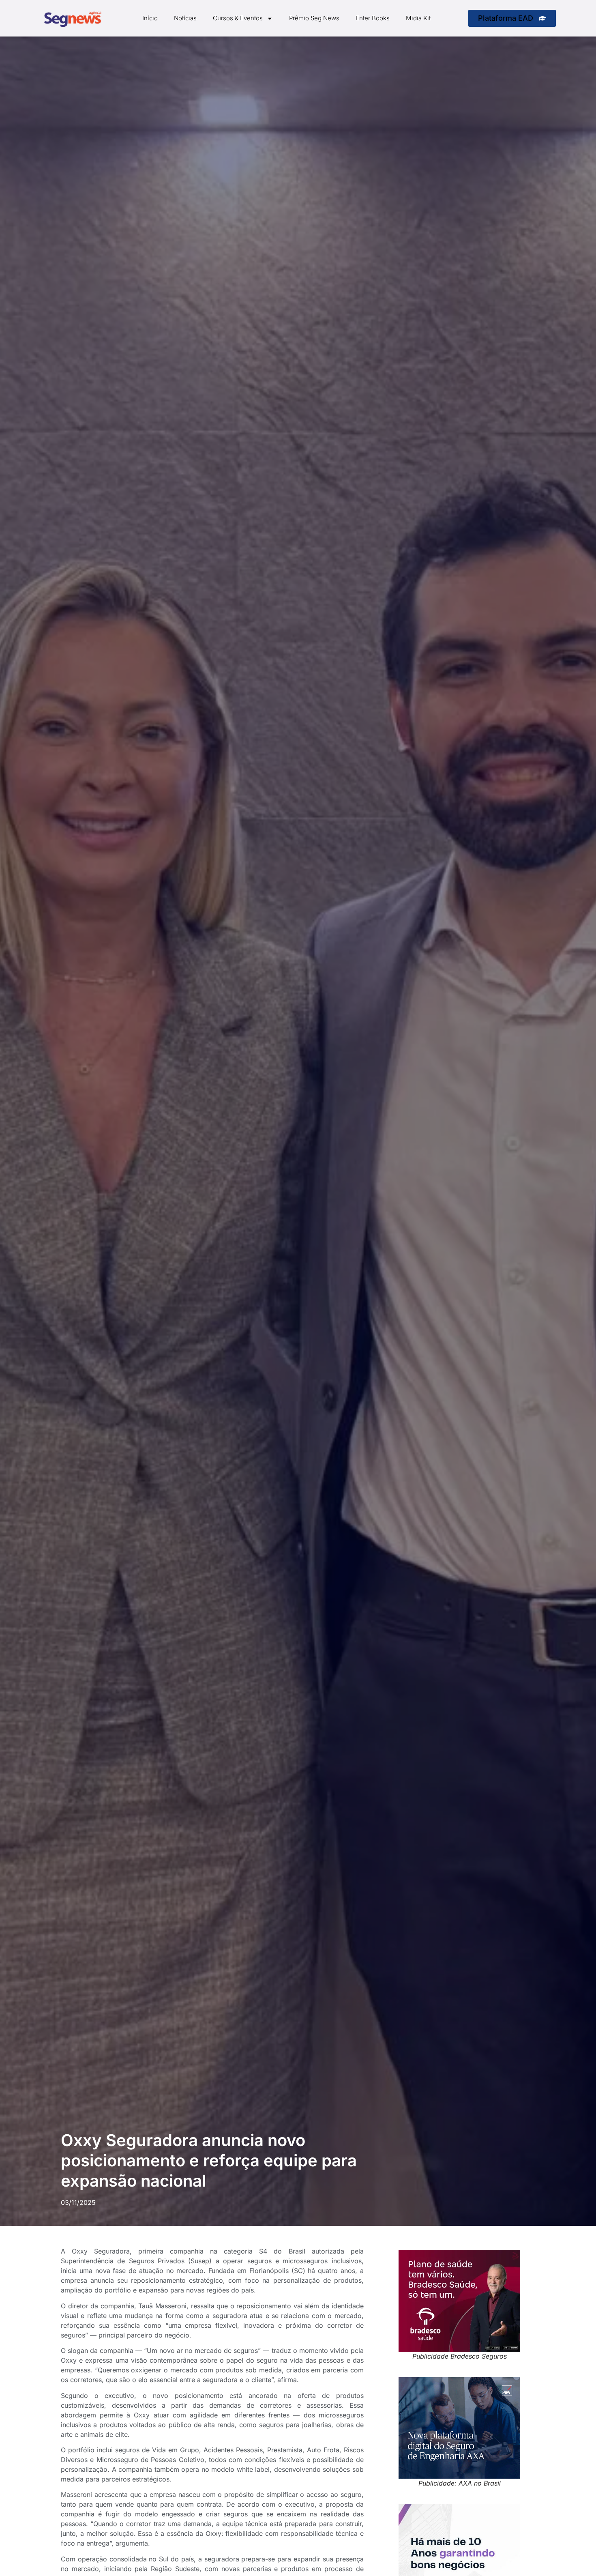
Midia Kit (418, 18)
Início (150, 18)
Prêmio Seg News (314, 18)
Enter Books (373, 18)
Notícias (185, 18)
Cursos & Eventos (238, 18)
